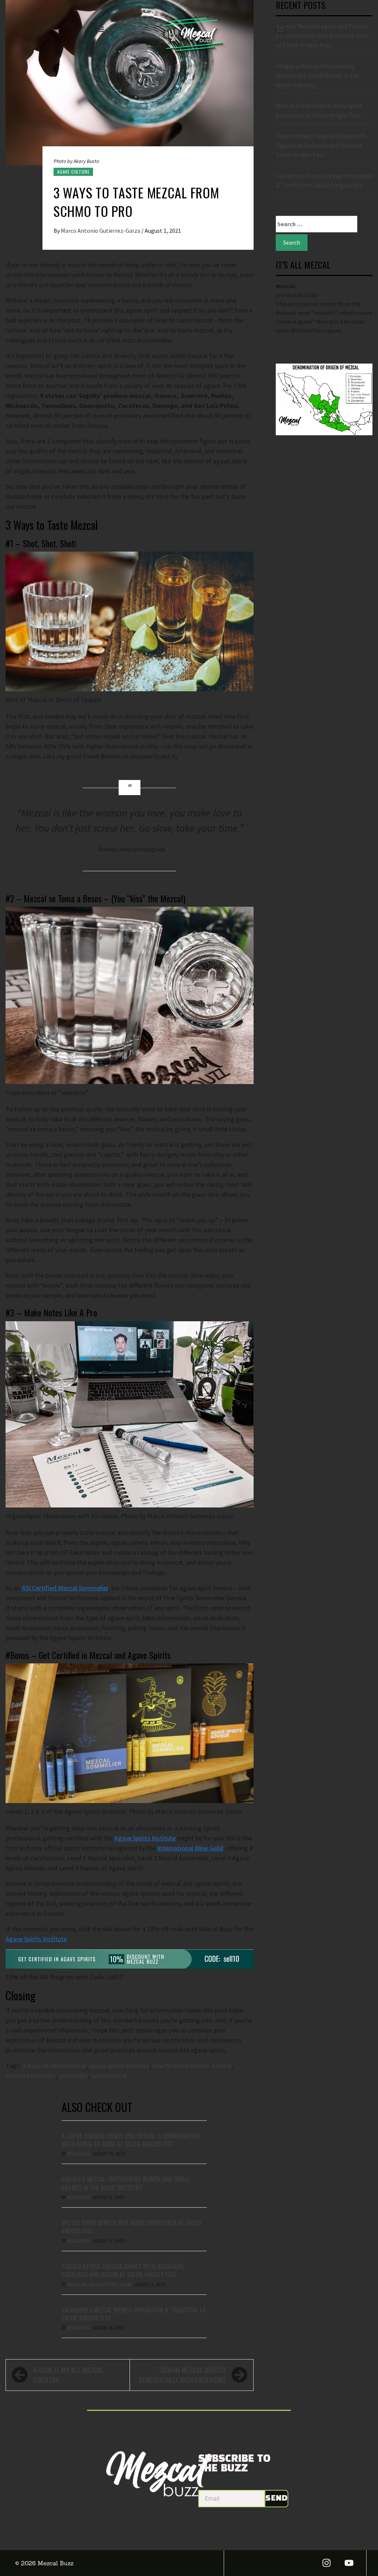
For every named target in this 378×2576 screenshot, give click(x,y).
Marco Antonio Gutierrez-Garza (101, 231)
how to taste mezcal (181, 2066)
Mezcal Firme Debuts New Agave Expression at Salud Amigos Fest (132, 2227)
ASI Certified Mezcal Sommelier (65, 1588)
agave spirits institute (119, 2066)
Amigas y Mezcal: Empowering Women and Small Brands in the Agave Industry (126, 2183)
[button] (101, 29)
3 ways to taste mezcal (54, 2066)
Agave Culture (73, 172)
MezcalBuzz (79, 2154)
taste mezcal (109, 2076)
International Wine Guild (190, 1848)
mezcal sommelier (31, 2076)
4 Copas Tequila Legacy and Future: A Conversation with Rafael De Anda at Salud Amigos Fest (131, 2140)
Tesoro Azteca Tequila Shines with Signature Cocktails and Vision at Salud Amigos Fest (123, 2270)
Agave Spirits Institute (145, 1838)
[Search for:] (317, 224)
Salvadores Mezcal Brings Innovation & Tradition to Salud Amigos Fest (134, 2314)
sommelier (73, 2076)
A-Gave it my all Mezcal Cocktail (69, 2375)
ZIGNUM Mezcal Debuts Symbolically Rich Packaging (182, 2375)
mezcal (222, 2066)
